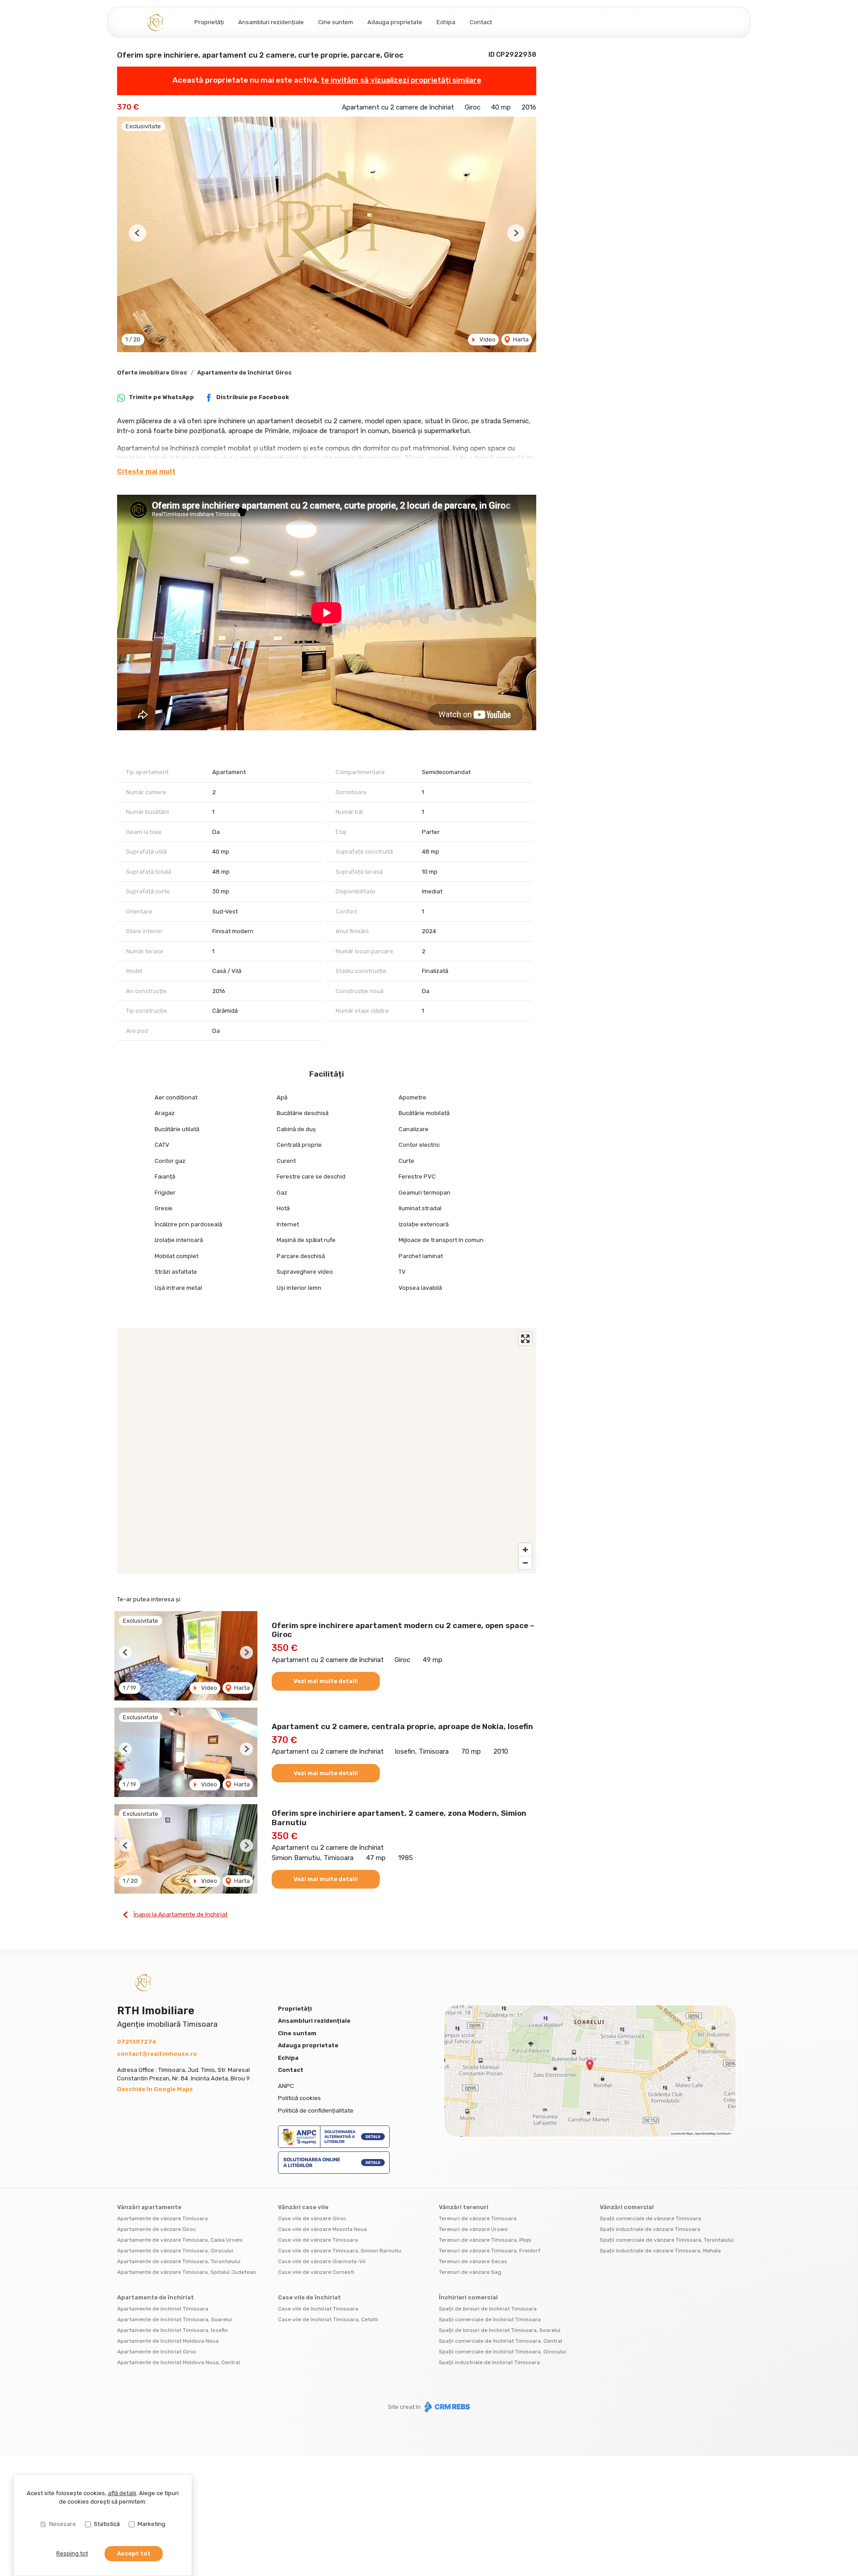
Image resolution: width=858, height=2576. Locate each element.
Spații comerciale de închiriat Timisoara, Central (500, 2341)
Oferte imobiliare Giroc (152, 373)
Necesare (63, 2524)
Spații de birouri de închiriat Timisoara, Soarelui (500, 2330)
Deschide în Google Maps (155, 2089)
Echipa (446, 22)
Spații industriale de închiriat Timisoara (489, 2362)
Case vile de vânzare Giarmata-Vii (322, 2261)
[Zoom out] (525, 1563)
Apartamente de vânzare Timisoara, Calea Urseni (180, 2240)
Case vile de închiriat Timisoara (318, 2309)
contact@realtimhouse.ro (157, 2054)
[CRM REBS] (446, 2407)
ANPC (286, 2086)
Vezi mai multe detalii (326, 1681)
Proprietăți (209, 22)
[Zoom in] (525, 1550)
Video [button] (487, 339)
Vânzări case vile (303, 2207)
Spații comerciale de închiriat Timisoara (490, 2319)
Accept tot (134, 2553)
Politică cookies (299, 2098)
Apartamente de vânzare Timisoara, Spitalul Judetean (187, 2272)
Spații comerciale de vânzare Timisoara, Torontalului (667, 2240)
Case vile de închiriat (309, 2297)
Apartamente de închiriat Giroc (244, 373)
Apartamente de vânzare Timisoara (162, 2218)
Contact (481, 22)
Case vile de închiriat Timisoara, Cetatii (328, 2319)
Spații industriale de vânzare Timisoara (650, 2229)
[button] (137, 233)
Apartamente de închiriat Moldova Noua (168, 2341)
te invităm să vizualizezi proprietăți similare (401, 80)
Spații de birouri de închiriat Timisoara (488, 2309)
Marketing (151, 2524)
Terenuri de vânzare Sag (470, 2272)
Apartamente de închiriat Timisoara (163, 2309)
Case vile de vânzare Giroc (312, 2218)
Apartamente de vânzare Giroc (157, 2229)
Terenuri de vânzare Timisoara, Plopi (485, 2240)
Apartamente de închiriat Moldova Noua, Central (179, 2362)
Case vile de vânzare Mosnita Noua (322, 2229)
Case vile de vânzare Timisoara (318, 2240)
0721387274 (137, 2042)
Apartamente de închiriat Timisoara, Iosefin (172, 2330)
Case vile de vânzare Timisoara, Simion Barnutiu (340, 2251)
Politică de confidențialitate (316, 2111)
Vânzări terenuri (464, 2207)
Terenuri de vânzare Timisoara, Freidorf (490, 2251)
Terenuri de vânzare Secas (473, 2261)
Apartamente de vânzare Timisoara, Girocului (175, 2251)
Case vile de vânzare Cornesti (316, 2272)
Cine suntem (336, 22)
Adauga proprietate (395, 22)
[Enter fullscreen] (525, 1339)
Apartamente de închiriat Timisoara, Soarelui (175, 2319)
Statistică (107, 2524)
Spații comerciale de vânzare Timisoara (650, 2218)
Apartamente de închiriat (156, 2297)
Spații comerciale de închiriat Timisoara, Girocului (503, 2352)
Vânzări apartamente (149, 2207)
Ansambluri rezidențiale (271, 22)
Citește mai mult (146, 471)
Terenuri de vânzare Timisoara (478, 2218)
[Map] (327, 1451)
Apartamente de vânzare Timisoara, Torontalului (179, 2261)
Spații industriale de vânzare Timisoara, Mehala (660, 2251)
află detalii (122, 2493)
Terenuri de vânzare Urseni (473, 2229)
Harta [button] (520, 339)
